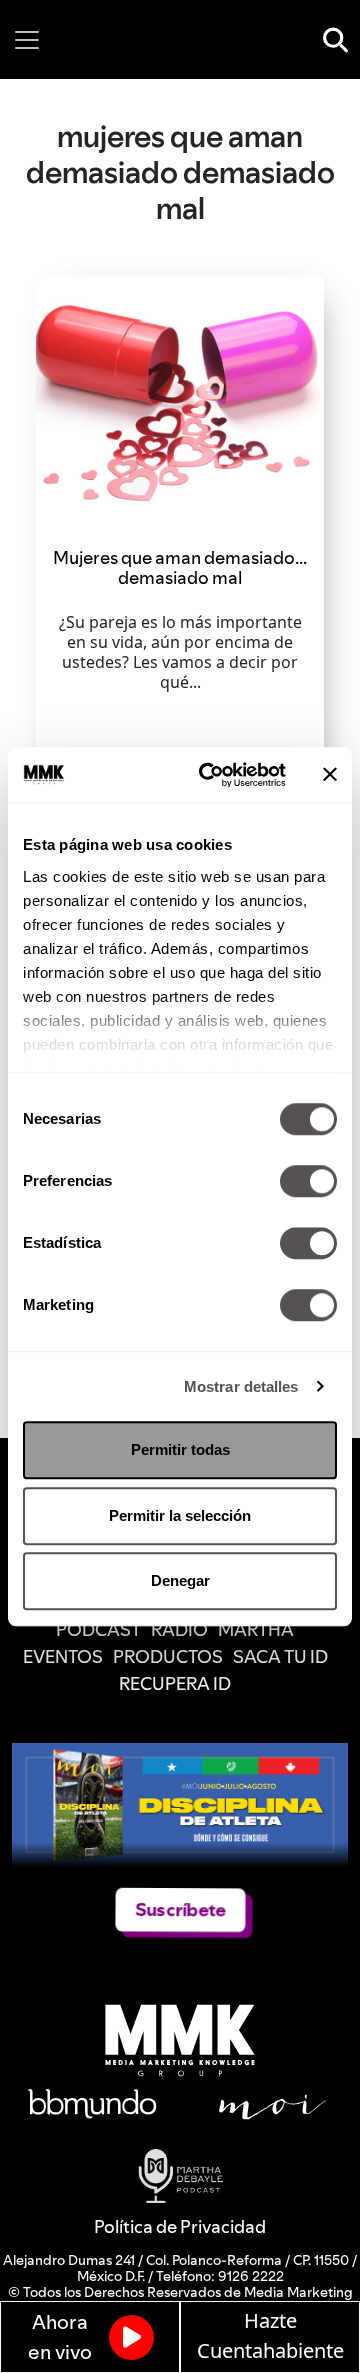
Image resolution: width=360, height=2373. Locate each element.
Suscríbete (179, 1909)
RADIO (179, 1629)
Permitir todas (180, 1449)
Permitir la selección (180, 1515)
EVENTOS (63, 1656)
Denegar (180, 1580)
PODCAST (98, 1629)
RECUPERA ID (175, 1683)
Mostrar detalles (241, 1386)
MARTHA (256, 1629)
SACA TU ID (280, 1656)
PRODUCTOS (168, 1656)
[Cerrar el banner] (330, 775)
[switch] (308, 1181)
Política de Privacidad (180, 2226)
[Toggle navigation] (27, 40)
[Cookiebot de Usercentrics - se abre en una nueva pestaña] (211, 775)
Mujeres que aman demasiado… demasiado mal (180, 567)
